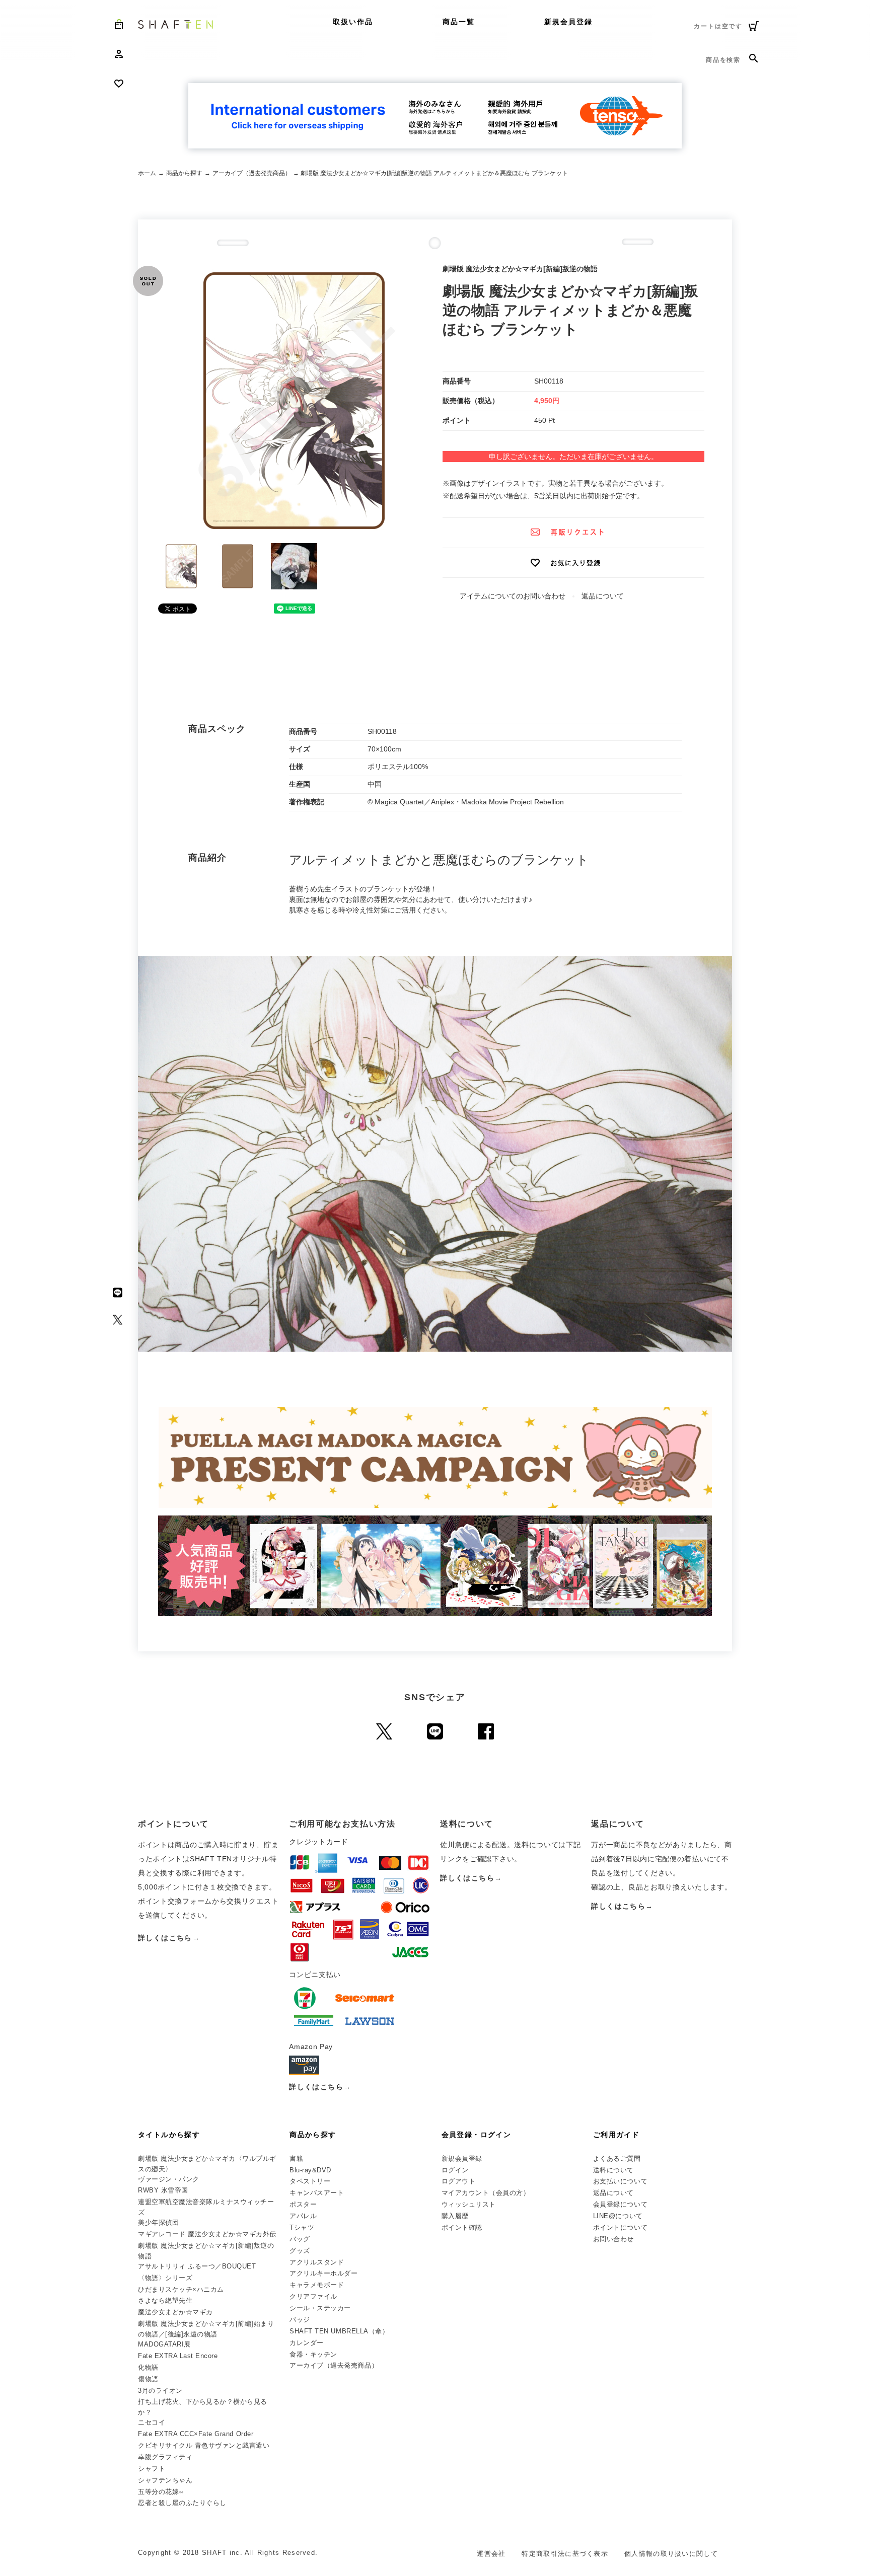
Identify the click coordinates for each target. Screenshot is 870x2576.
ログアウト (459, 2181)
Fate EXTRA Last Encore (178, 2356)
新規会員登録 (569, 22)
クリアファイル (313, 2296)
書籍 (296, 2158)
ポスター (303, 2204)
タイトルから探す (169, 2135)
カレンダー (307, 2343)
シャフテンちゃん (165, 2480)
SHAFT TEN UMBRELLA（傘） (339, 2331)
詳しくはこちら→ (169, 1938)
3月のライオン (160, 2391)
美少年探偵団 (158, 2222)
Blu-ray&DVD (310, 2170)
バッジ (300, 2320)
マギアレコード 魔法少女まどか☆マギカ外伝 (207, 2234)
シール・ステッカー (320, 2308)
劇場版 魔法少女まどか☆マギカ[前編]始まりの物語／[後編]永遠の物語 (206, 2329)
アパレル (303, 2216)
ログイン (455, 2170)
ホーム (147, 173)
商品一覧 (459, 22)
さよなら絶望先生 (165, 2300)
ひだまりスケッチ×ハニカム (181, 2289)
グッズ (300, 2251)
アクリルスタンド (317, 2262)
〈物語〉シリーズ (165, 2278)
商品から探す (184, 173)
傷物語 (148, 2379)
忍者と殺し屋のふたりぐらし (182, 2503)
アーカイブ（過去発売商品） (252, 173)
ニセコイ (152, 2422)
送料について (613, 2170)
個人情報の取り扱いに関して (671, 2554)
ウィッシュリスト (469, 2204)
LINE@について (618, 2216)
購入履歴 (455, 2216)
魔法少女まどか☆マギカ (175, 2312)
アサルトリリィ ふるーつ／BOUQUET (197, 2266)
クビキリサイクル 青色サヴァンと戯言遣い (204, 2445)
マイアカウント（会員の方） (486, 2193)
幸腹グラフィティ (165, 2457)
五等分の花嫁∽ (161, 2492)
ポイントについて (620, 2227)
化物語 (148, 2367)
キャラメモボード (317, 2285)
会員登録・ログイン (477, 2135)
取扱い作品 (353, 22)
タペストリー (310, 2181)
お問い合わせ (613, 2239)
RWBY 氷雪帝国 (163, 2190)
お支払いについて (620, 2181)
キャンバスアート (317, 2193)
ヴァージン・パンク (169, 2179)
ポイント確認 (462, 2227)
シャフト (152, 2469)
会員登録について (620, 2204)
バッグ (300, 2239)
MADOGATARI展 (164, 2344)
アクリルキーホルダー (323, 2273)
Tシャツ (302, 2227)
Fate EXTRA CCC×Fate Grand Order (196, 2434)
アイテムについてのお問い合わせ (513, 596)
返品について (603, 596)
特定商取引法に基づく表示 (565, 2554)
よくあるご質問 (617, 2158)
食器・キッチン (313, 2354)
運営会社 (491, 2554)
